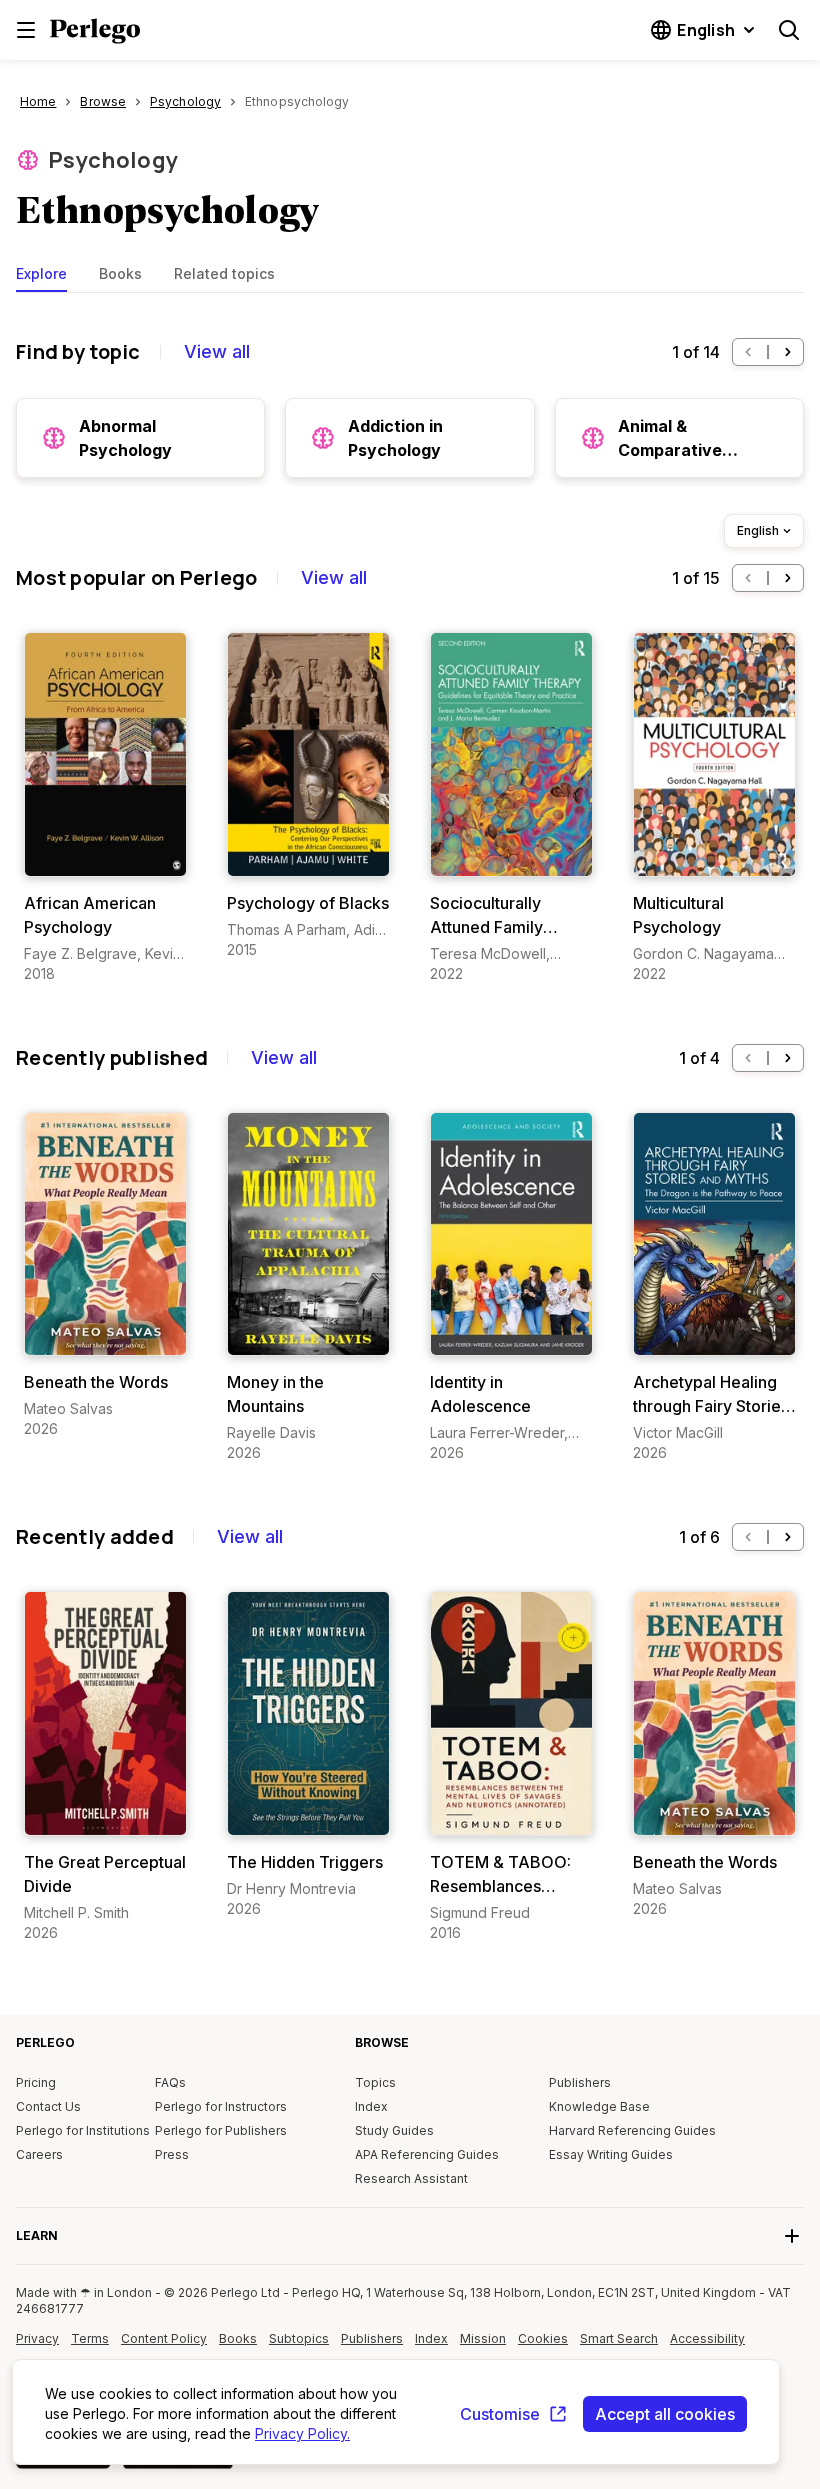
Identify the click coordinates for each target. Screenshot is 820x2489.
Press (172, 2154)
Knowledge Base (599, 2106)
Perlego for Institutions (83, 2130)
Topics (375, 2082)
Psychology (113, 160)
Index (371, 2106)
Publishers (580, 2082)
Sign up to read (105, 856)
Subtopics (299, 2338)
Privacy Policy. (302, 2433)
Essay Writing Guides (611, 2154)
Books (120, 273)
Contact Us (48, 2106)
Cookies (543, 2338)
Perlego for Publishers (221, 2130)
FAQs (170, 2082)
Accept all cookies (665, 2414)
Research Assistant (411, 2178)
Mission (483, 2338)
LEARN (37, 2235)
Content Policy (164, 2346)
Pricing (36, 2082)
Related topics (224, 273)
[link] (105, 808)
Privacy (37, 2338)
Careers (39, 2154)
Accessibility (709, 2346)
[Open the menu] (26, 30)
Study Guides (394, 2130)
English (758, 530)
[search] (789, 30)
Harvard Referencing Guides (632, 2130)
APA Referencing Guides (427, 2154)
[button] (748, 352)
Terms (90, 2338)
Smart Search (619, 2338)
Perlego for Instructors (221, 2106)
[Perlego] (95, 33)
